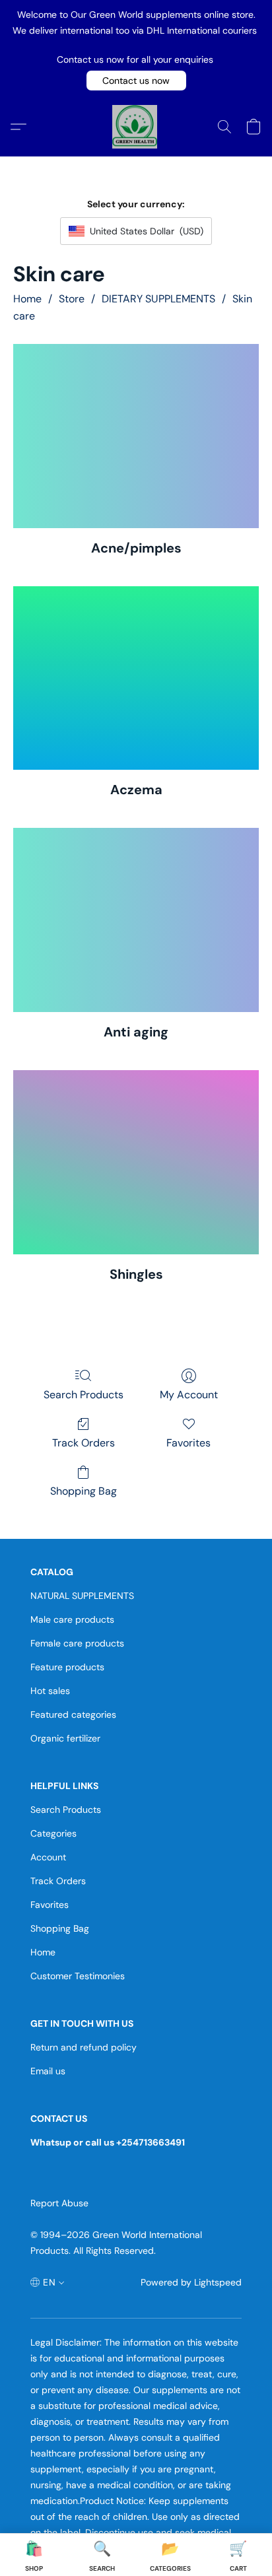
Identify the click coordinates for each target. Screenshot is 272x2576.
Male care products (72, 1619)
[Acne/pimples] (136, 436)
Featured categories (73, 1714)
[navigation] (48, 2283)
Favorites (188, 1443)
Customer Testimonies (78, 1976)
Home (27, 299)
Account (48, 1857)
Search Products (84, 1395)
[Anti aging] (136, 920)
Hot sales (50, 1691)
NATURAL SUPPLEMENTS (82, 1596)
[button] (136, 81)
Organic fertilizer (65, 1738)
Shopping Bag (84, 1491)
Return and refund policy (84, 2047)
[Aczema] (136, 678)
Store (72, 299)
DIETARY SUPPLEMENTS (158, 299)
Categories (53, 1833)
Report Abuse (59, 2203)
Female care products (77, 1643)
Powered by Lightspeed (191, 2282)
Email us (48, 2071)
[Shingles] (136, 1162)
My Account (189, 1395)
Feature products (67, 1667)
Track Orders (84, 1443)
